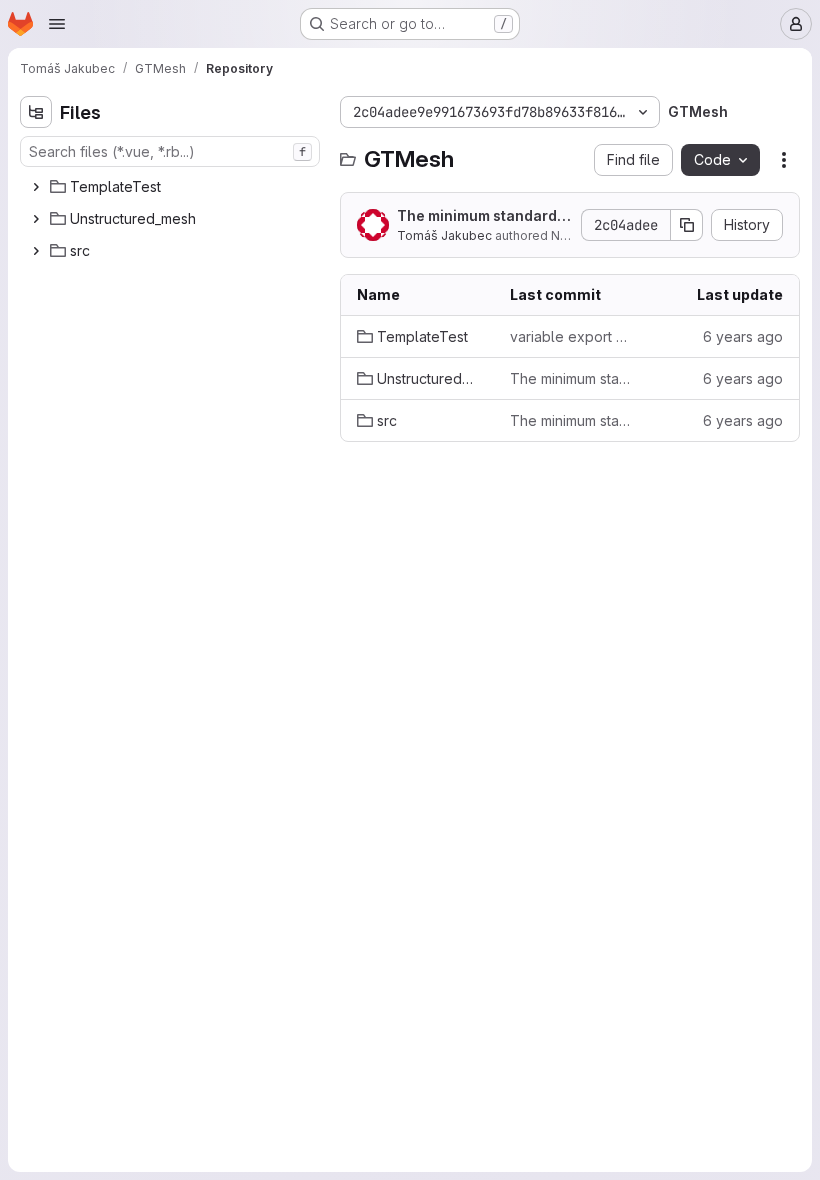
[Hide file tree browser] (36, 112)
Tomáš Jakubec (444, 235)
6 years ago (743, 336)
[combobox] (170, 151)
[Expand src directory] (36, 251)
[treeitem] (172, 187)
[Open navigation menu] (57, 24)
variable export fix (570, 336)
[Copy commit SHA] (687, 225)
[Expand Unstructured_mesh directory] (36, 219)
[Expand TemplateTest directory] (36, 187)
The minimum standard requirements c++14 (481, 216)
